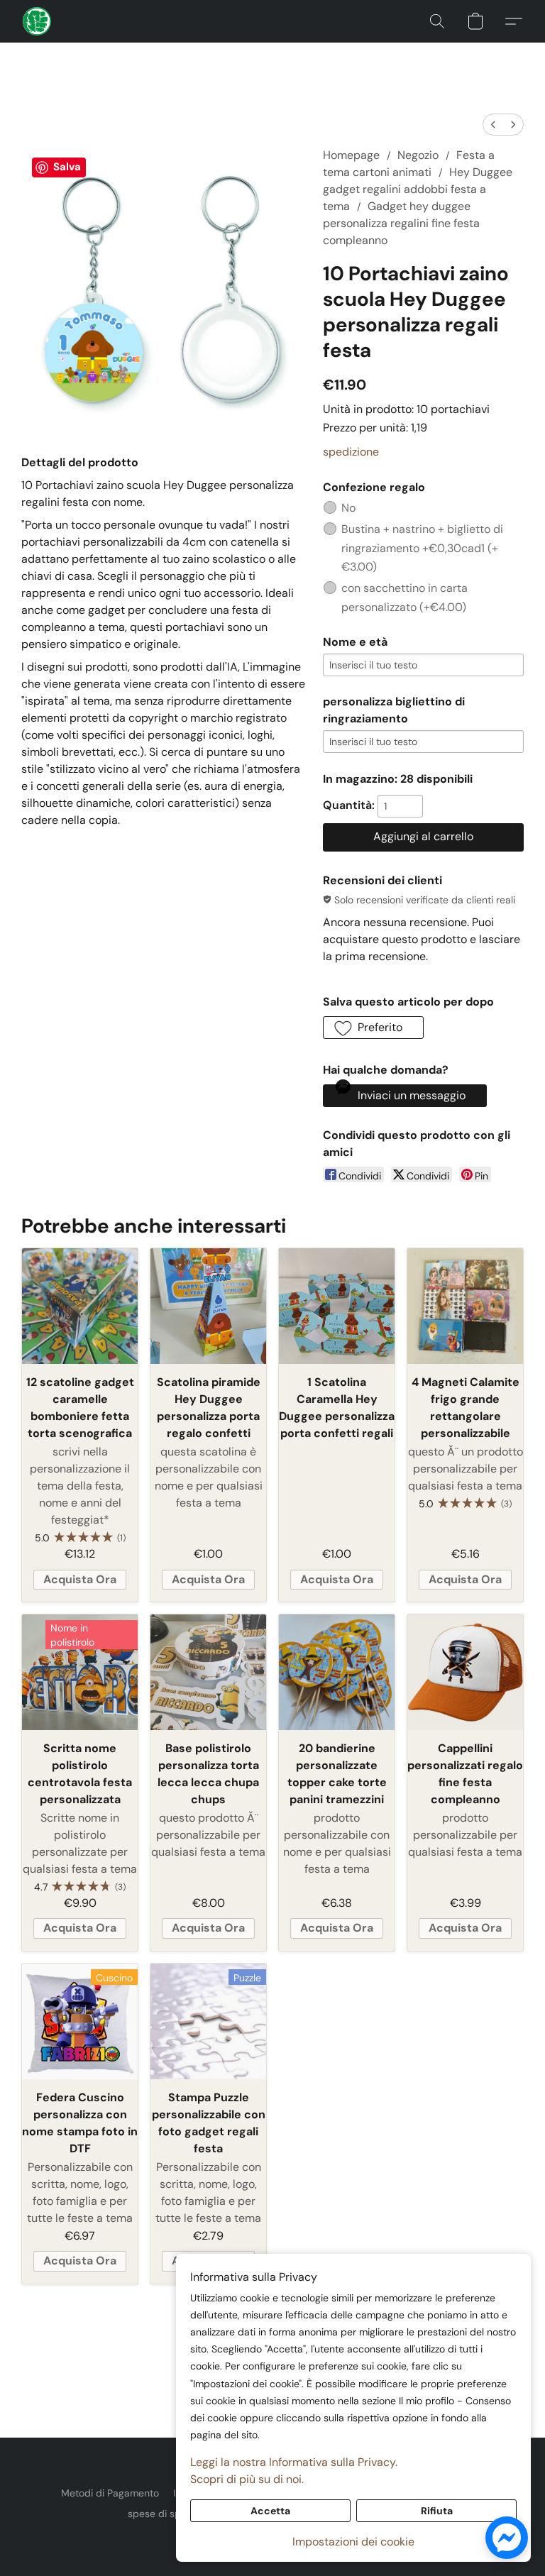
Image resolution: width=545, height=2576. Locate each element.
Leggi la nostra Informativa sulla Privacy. (294, 2462)
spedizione (351, 452)
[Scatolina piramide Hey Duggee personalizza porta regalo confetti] (208, 1306)
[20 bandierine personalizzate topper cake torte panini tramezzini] (337, 1672)
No (348, 508)
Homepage (351, 155)
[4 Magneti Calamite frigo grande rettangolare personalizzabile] (465, 1306)
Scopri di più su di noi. (247, 2479)
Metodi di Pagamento (110, 2493)
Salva (67, 167)
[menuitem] (493, 125)
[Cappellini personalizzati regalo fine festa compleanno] (465, 1672)
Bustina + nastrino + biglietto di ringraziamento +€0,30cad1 (422, 548)
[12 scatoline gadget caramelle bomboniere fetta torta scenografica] (80, 1306)
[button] (37, 21)
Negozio (418, 155)
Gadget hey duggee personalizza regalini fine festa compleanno (401, 223)
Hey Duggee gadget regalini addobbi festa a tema (418, 189)
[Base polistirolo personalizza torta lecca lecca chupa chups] (208, 1672)
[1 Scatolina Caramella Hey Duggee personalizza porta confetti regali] (337, 1306)
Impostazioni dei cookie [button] (353, 2542)
